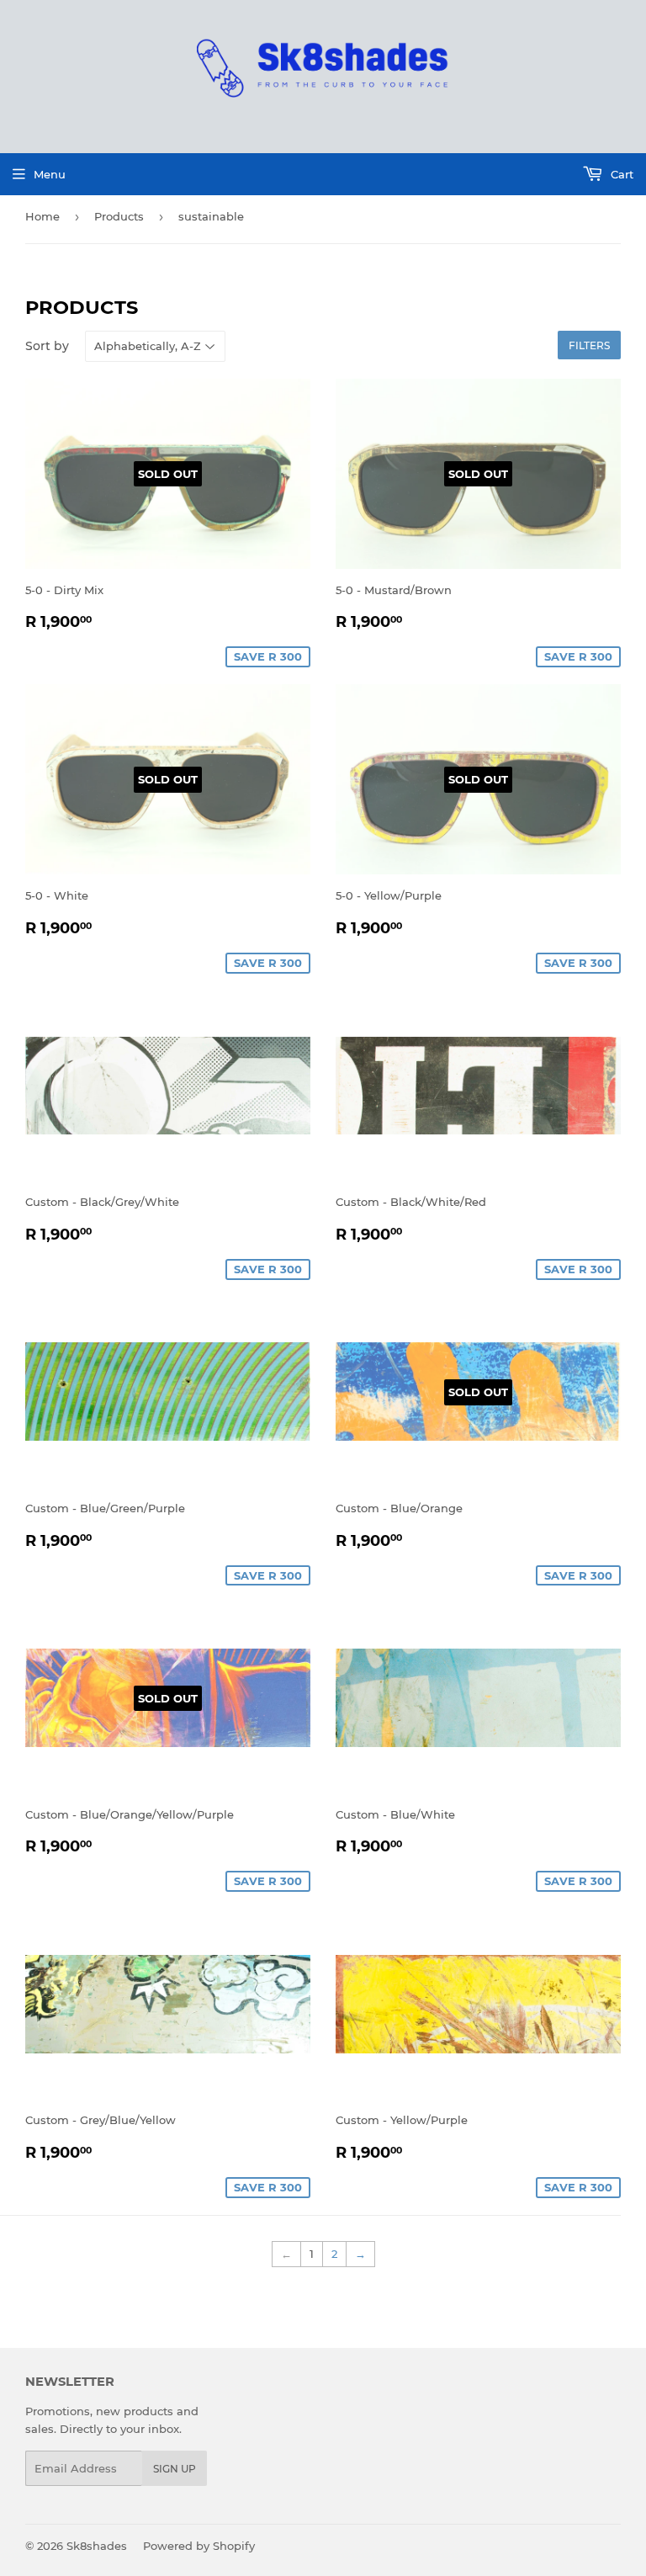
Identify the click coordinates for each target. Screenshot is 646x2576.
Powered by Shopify (199, 2546)
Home (42, 216)
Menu (50, 174)
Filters (589, 345)
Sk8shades (97, 2546)
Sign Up (175, 2469)
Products (119, 216)
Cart (620, 174)
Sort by (47, 346)
